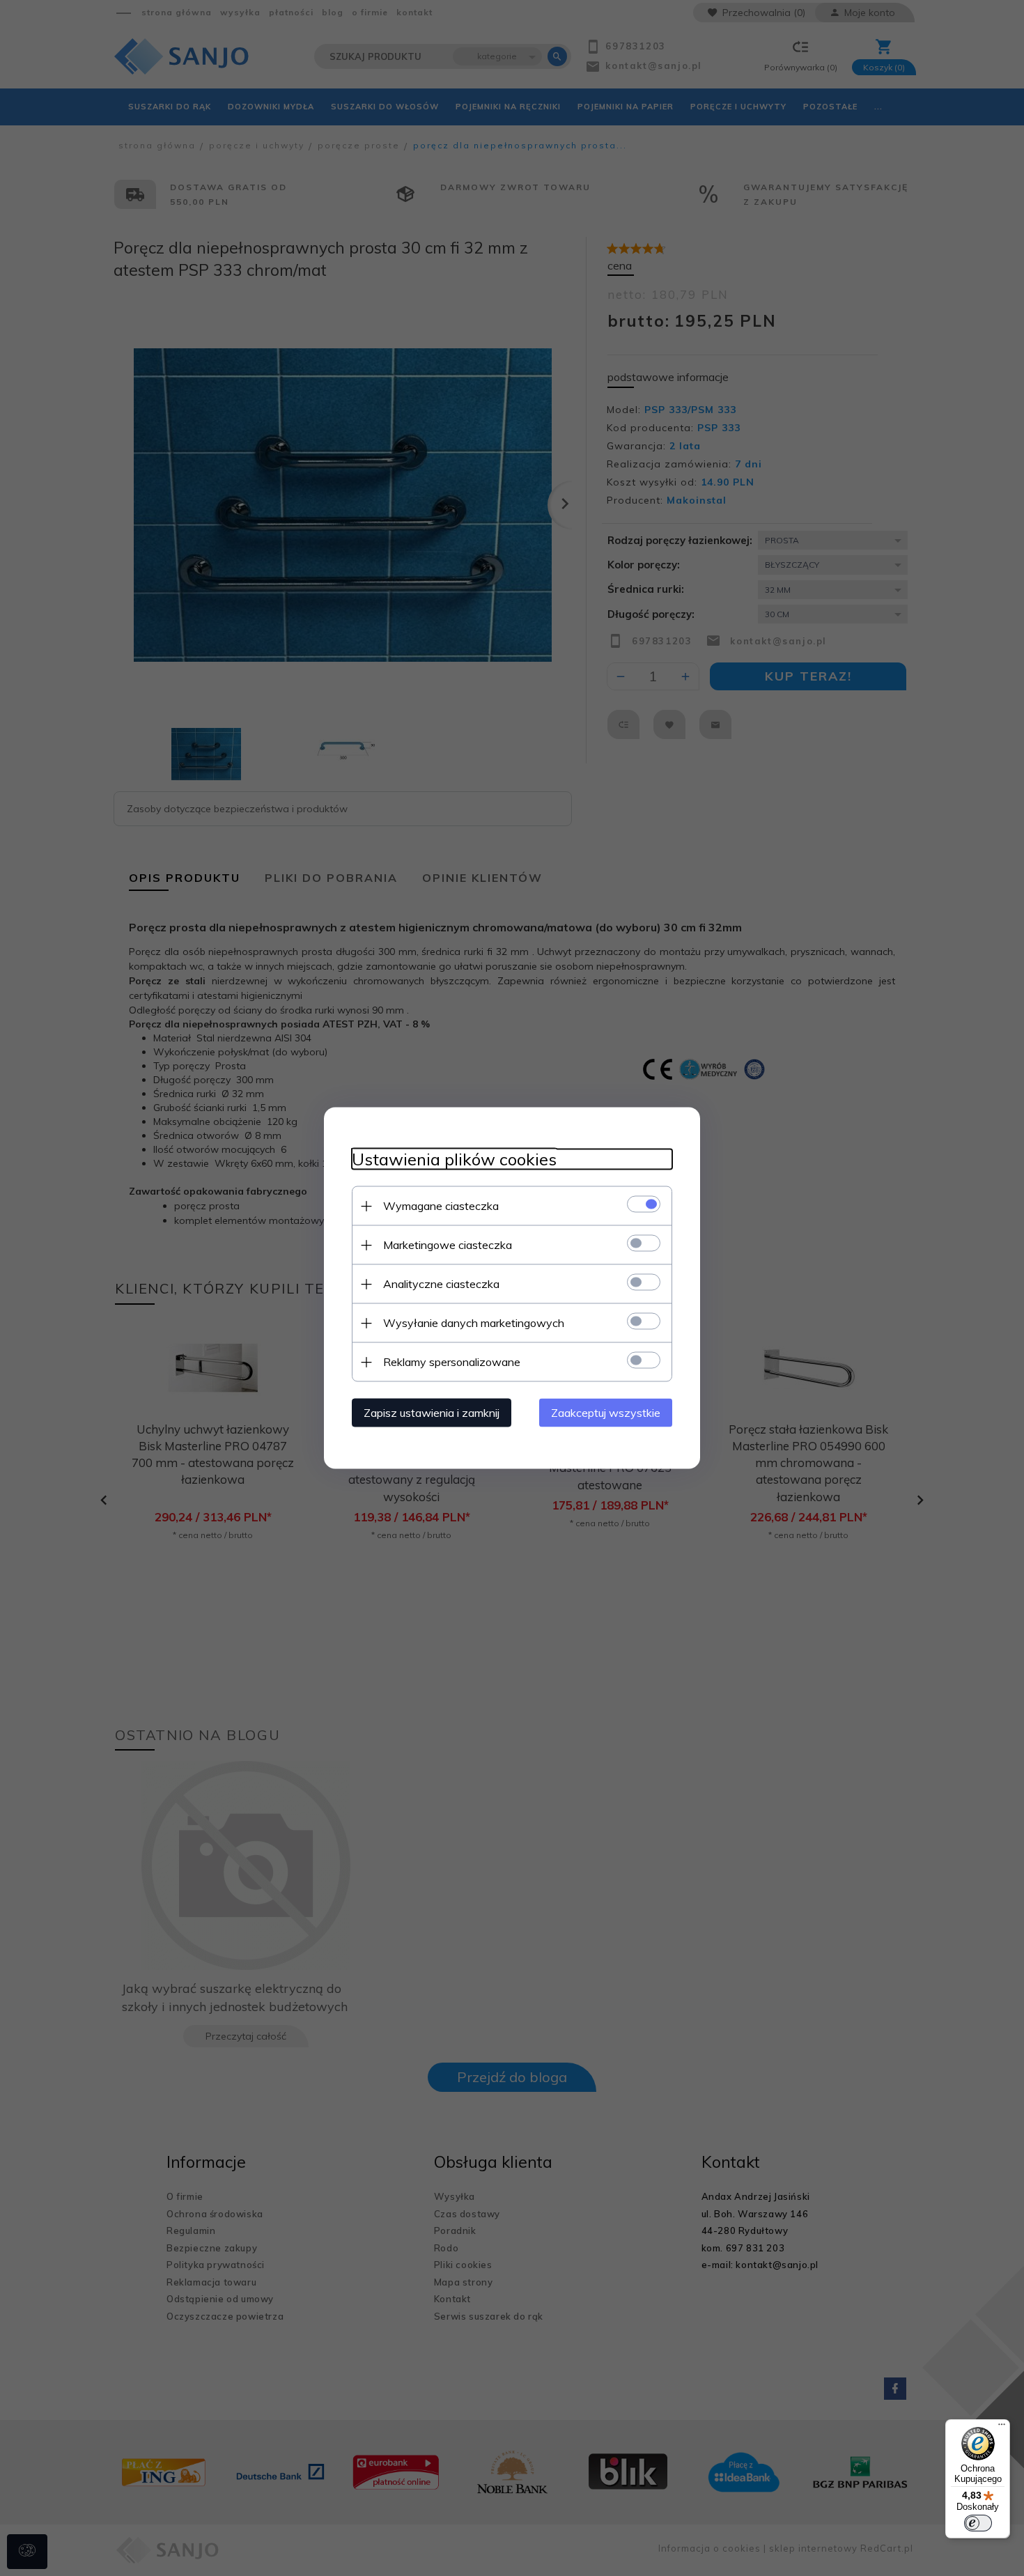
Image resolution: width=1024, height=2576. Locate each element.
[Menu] (1002, 2428)
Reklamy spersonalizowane (452, 1362)
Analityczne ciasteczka (441, 1284)
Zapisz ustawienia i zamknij (432, 1413)
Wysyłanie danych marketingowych (474, 1323)
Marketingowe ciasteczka (448, 1245)
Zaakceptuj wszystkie (606, 1413)
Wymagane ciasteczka (441, 1206)
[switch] (978, 2523)
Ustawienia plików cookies (454, 1159)
